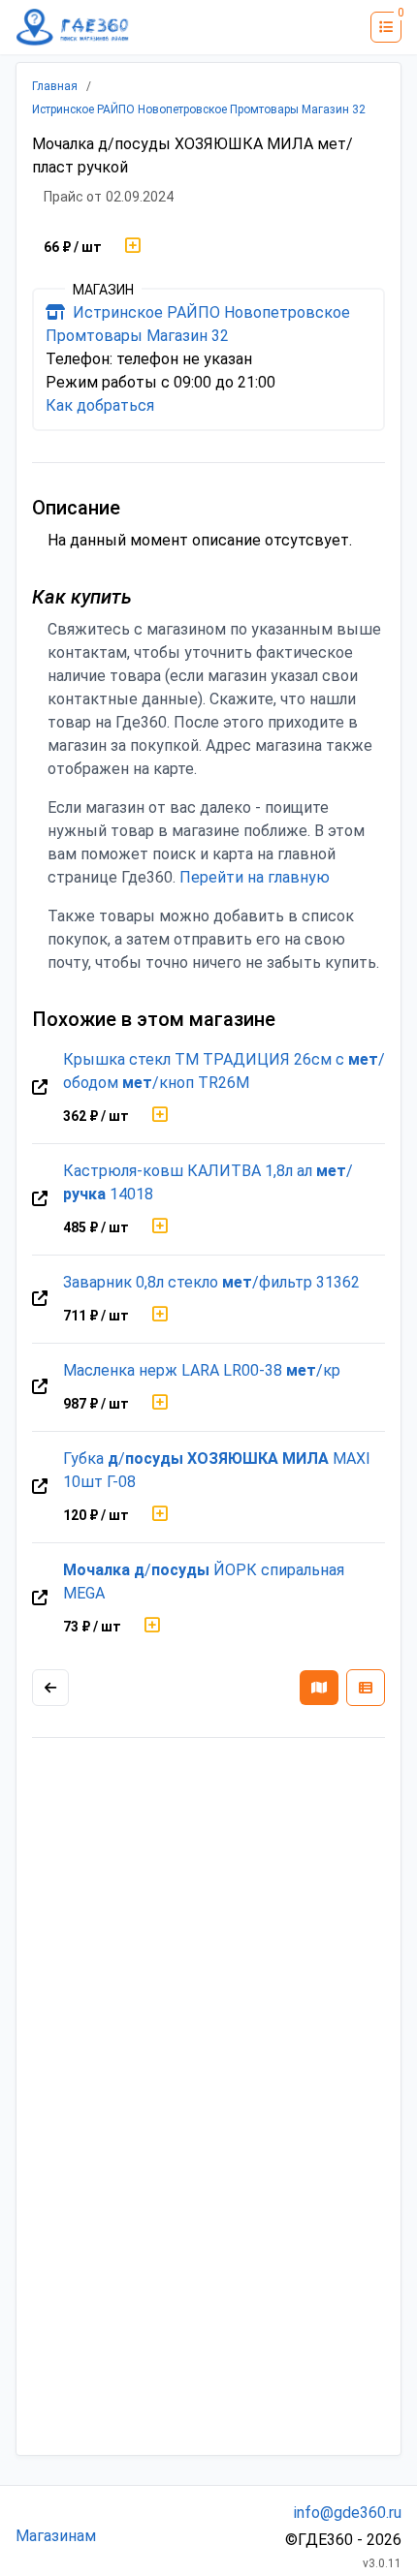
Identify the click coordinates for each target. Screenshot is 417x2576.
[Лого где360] (73, 27)
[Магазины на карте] (319, 1688)
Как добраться (100, 405)
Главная (55, 86)
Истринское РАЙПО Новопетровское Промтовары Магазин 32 (199, 109)
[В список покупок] (133, 247)
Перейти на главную (255, 877)
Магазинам (56, 2536)
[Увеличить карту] (50, 1688)
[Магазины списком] (366, 1688)
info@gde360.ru (348, 2513)
